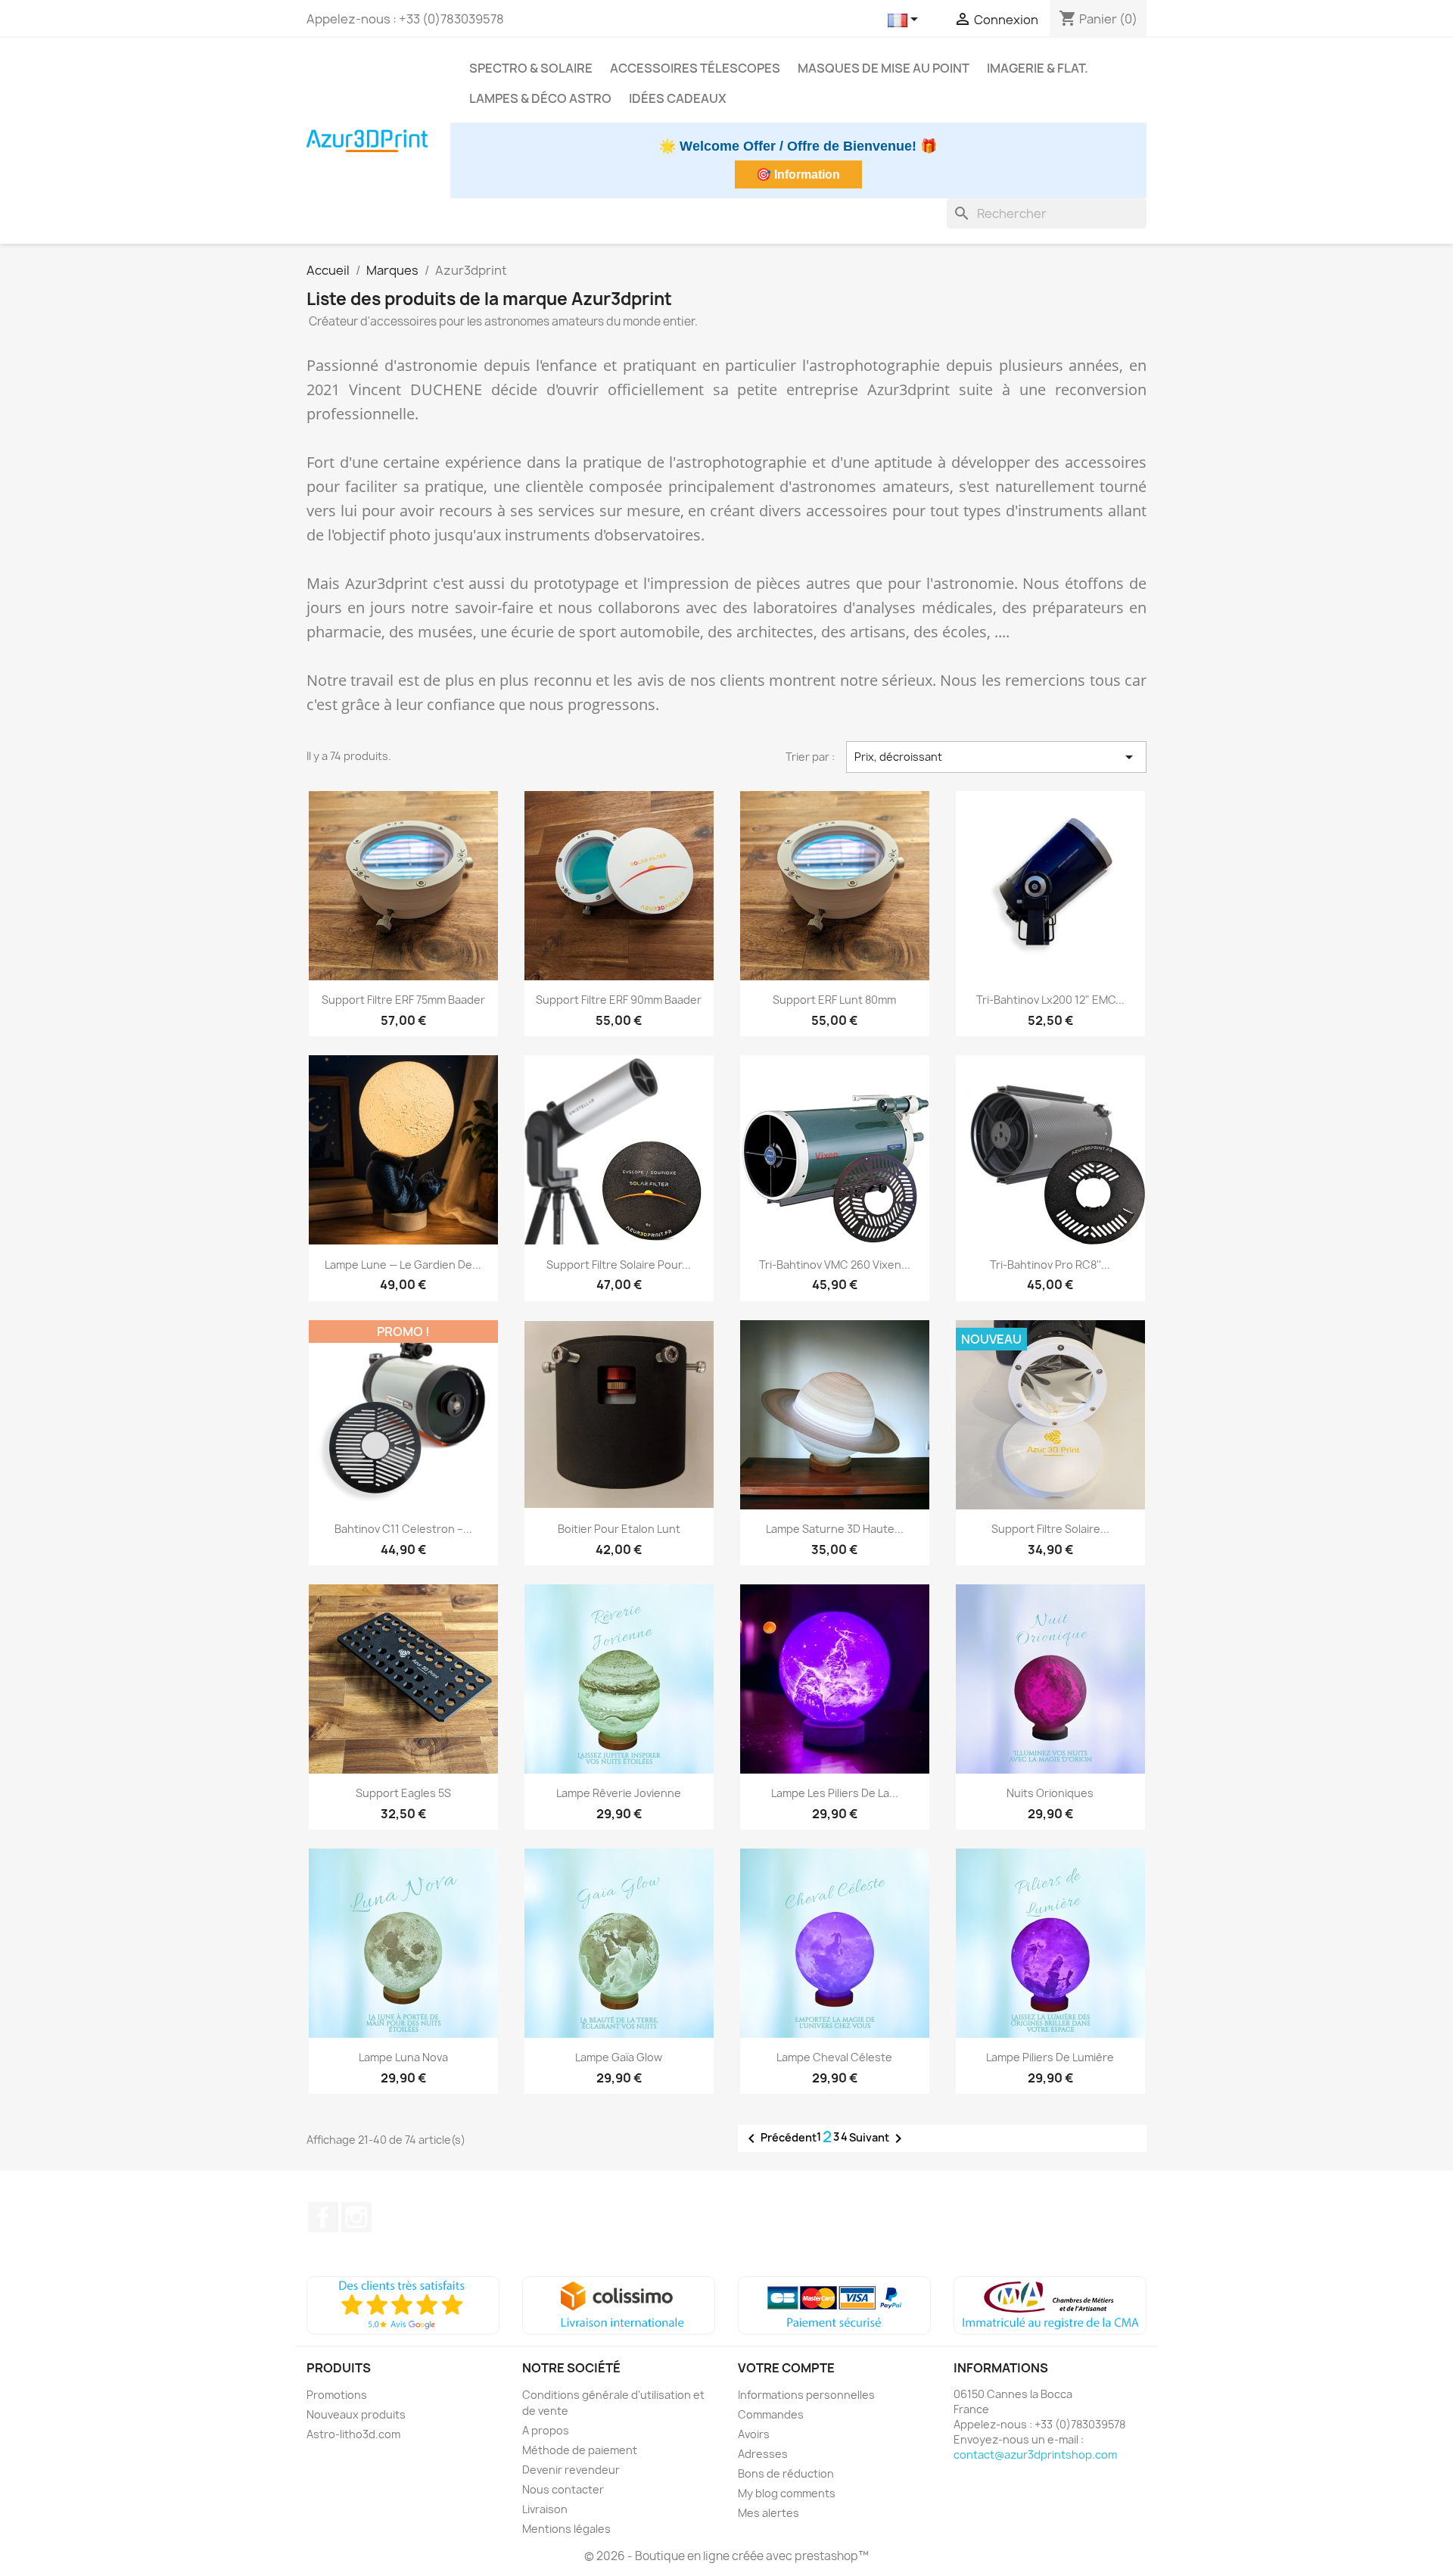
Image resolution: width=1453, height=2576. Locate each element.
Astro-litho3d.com (353, 2434)
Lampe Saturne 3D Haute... (835, 1529)
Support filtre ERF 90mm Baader (619, 1000)
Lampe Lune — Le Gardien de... (403, 1265)
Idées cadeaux (678, 98)
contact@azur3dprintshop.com (1035, 2455)
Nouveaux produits (356, 2414)
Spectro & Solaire (531, 68)
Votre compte (786, 2368)
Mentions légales (566, 2529)
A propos (546, 2430)
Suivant (878, 2138)
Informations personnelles (806, 2395)
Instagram (356, 2217)
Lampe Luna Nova (403, 2057)
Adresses (763, 2454)
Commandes (771, 2414)
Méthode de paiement (580, 2450)
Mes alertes (769, 2513)
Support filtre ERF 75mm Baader (403, 1000)
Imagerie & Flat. (1038, 68)
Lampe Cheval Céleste (834, 2057)
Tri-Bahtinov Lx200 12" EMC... (1050, 1000)
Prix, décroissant (997, 757)
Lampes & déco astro (540, 98)
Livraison (545, 2509)
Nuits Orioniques (1050, 1793)
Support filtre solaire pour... (619, 1265)
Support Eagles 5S (403, 1793)
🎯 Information (798, 174)
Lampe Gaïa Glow (619, 2057)
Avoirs (754, 2434)
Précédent (779, 2138)
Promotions (337, 2395)
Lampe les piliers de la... (835, 1793)
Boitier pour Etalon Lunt (619, 1529)
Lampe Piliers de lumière (1050, 2057)
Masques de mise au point (884, 68)
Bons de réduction (786, 2473)
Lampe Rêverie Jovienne (619, 1793)
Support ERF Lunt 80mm (834, 1000)
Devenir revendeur (571, 2470)
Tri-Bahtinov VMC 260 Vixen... (835, 1265)
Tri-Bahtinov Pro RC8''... (1050, 1265)
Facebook (323, 2217)
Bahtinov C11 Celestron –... (403, 1529)
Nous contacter (563, 2489)
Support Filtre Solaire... (1050, 1529)
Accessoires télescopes (695, 68)
